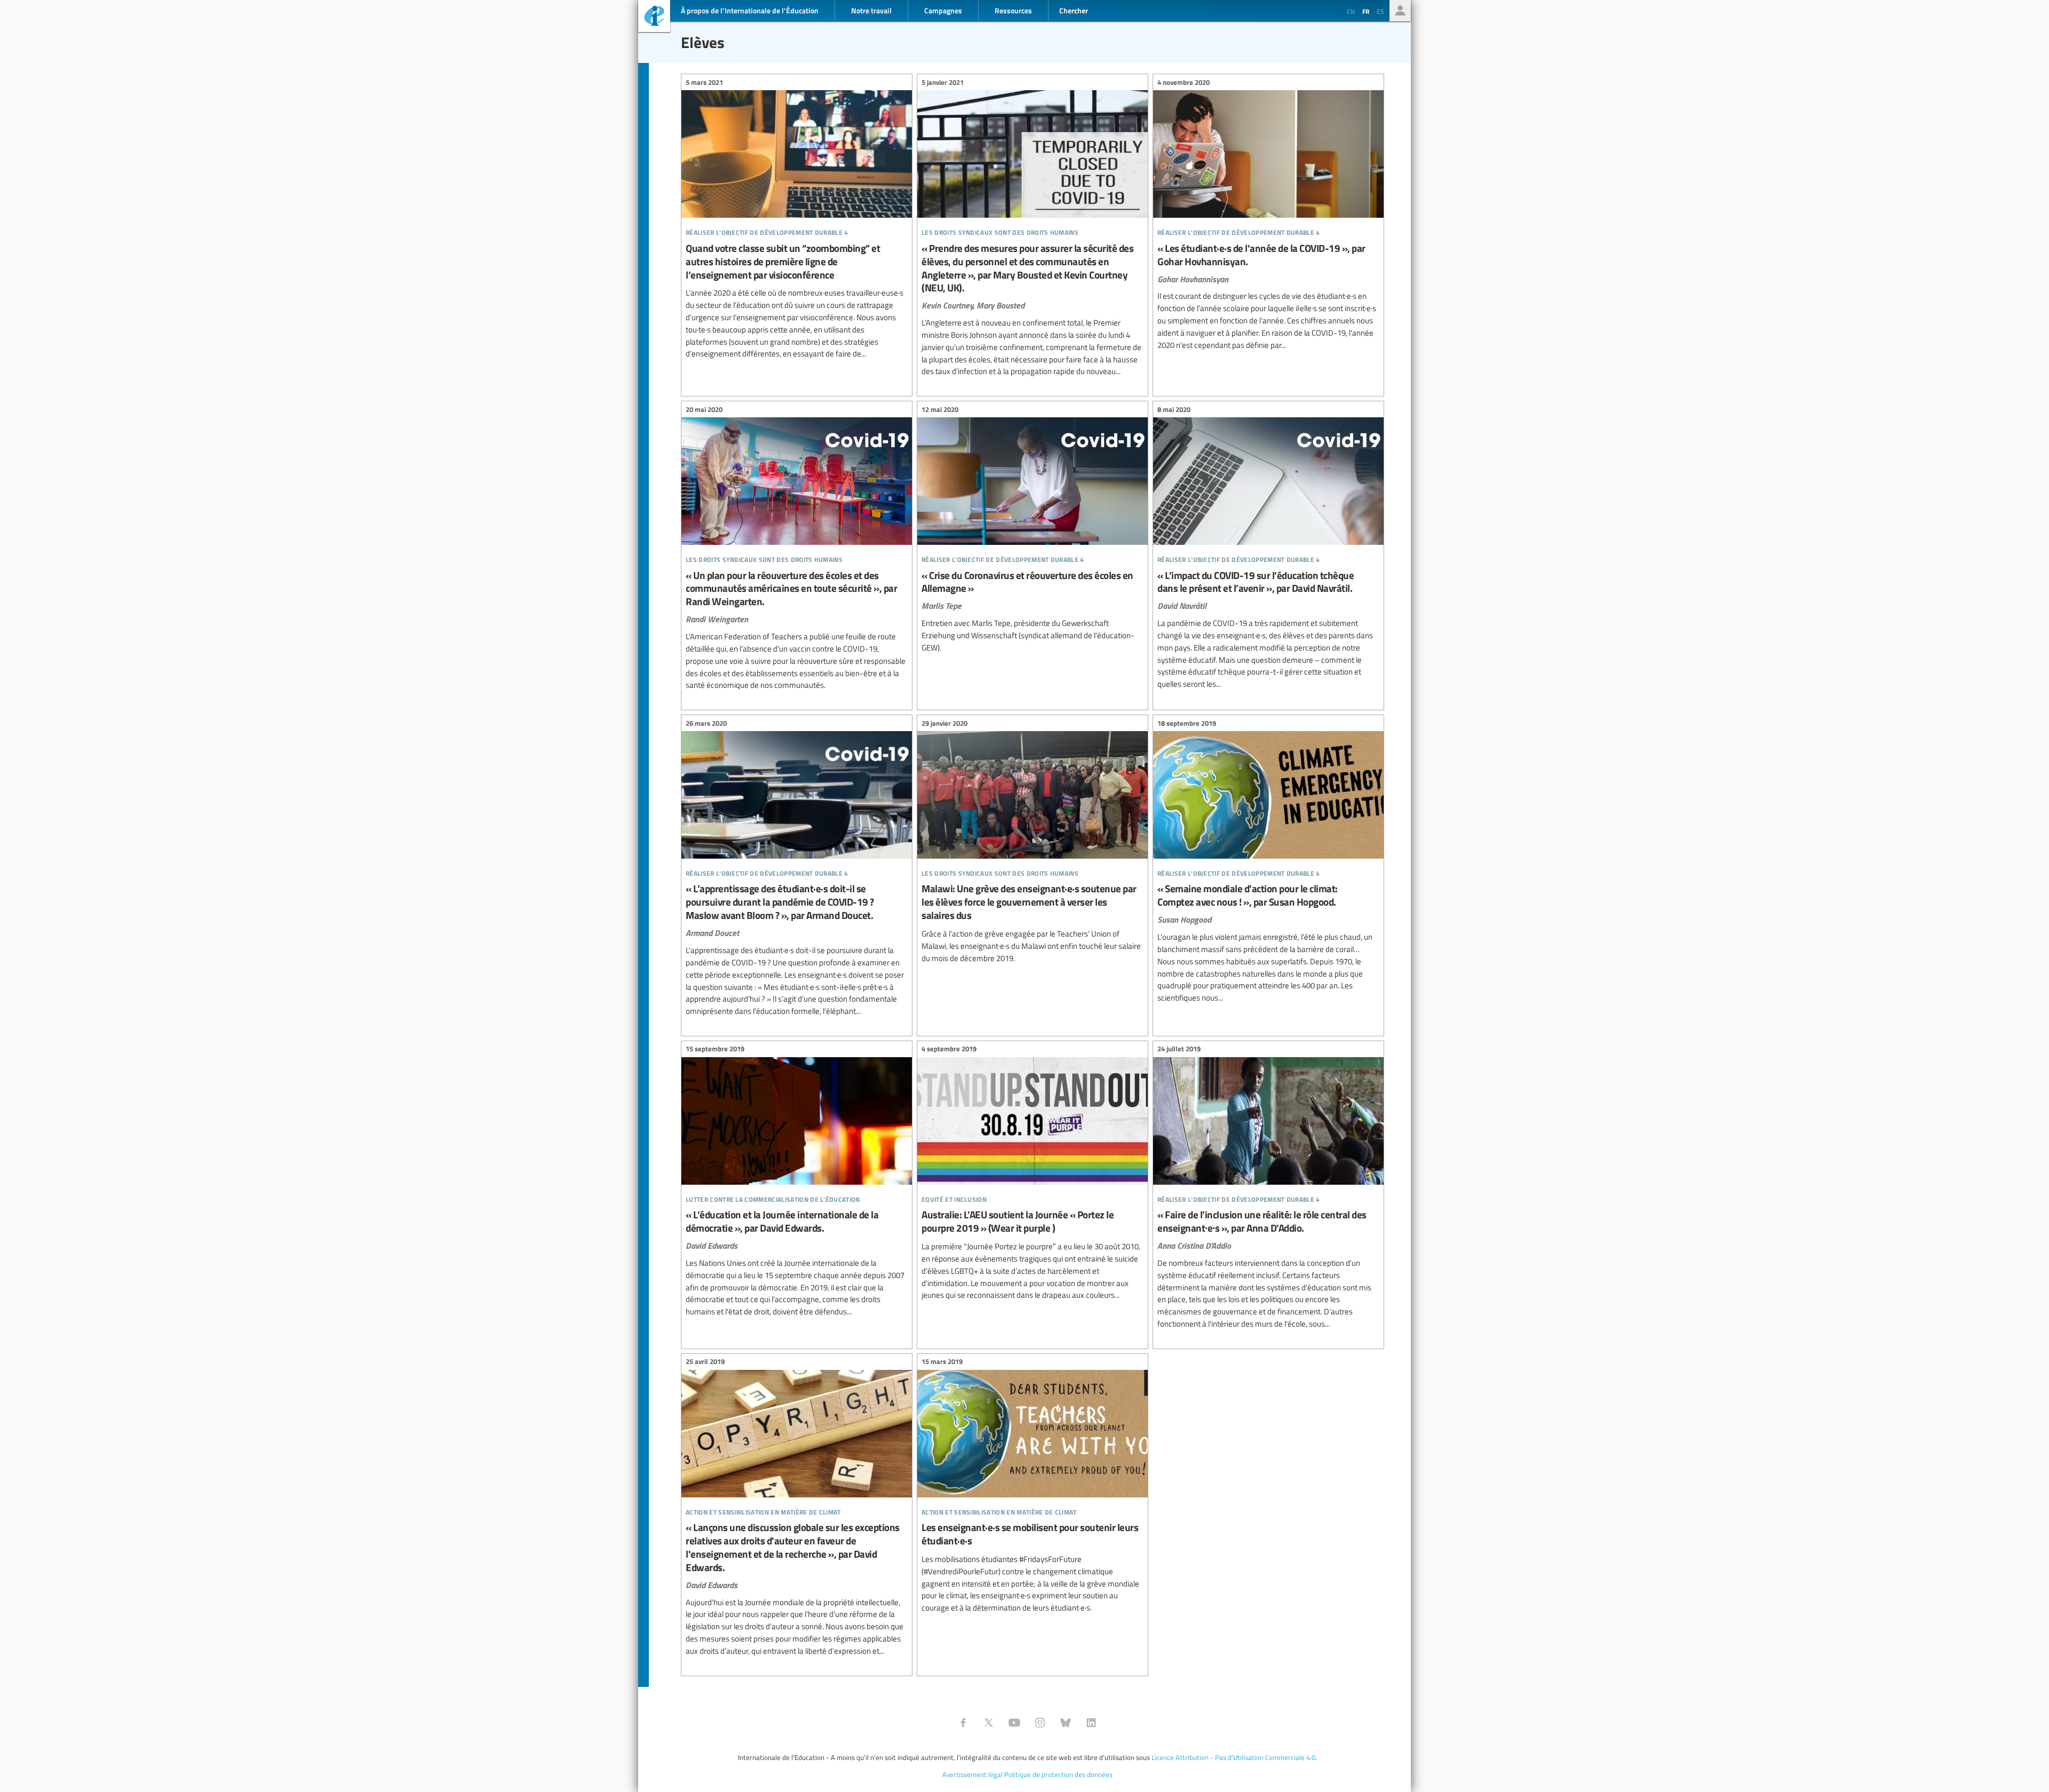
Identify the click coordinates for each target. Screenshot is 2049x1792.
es (1380, 11)
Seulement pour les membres (1400, 11)
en (1351, 11)
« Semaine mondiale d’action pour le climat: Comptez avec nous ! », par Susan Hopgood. (1268, 862)
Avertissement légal (972, 1774)
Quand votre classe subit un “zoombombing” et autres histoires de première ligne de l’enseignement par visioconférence (797, 220)
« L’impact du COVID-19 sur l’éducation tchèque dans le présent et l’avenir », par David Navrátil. (1268, 548)
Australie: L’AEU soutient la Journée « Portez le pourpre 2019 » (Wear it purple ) (1033, 1174)
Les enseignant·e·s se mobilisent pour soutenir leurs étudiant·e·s (1033, 1486)
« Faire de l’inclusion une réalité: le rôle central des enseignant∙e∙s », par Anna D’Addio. (1268, 1188)
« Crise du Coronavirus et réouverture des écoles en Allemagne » (1033, 530)
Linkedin (1091, 1723)
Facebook (963, 1723)
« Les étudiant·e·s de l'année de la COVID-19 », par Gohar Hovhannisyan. (1268, 215)
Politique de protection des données (1058, 1774)
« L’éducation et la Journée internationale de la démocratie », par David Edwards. (797, 1182)
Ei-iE (654, 17)
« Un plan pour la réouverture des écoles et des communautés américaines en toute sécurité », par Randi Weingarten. (797, 549)
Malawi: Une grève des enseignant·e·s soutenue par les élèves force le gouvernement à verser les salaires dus (1033, 842)
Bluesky (1066, 1723)
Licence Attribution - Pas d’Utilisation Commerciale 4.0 (1233, 1757)
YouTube (1014, 1723)
